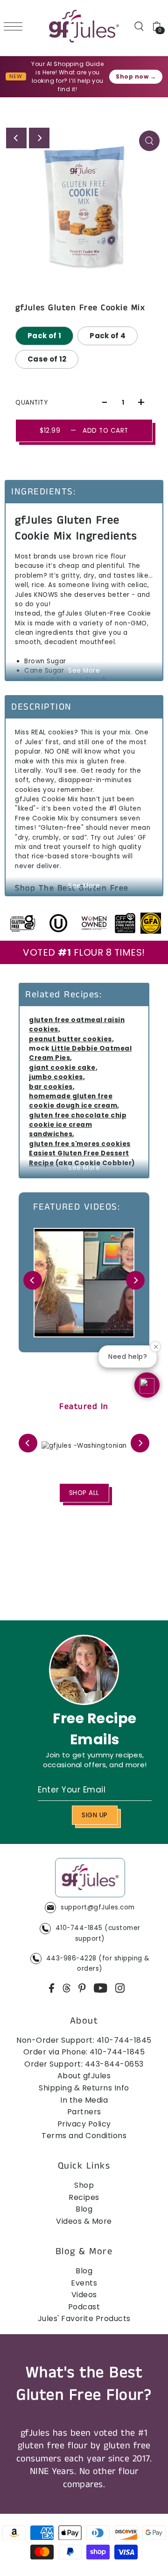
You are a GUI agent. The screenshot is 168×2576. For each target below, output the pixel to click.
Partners (84, 2112)
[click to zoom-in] (149, 141)
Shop (84, 2185)
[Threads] (67, 1988)
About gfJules (84, 2076)
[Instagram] (120, 1988)
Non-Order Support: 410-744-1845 (84, 2040)
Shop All (84, 1493)
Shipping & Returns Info (84, 2088)
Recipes (84, 2197)
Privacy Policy (84, 2124)
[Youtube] (101, 1988)
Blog (84, 2209)
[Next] (39, 138)
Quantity (31, 403)
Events (84, 2283)
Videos (84, 2295)
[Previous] (16, 138)
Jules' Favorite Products (84, 2318)
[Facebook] (52, 1988)
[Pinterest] (82, 1988)
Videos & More (84, 2221)
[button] (147, 1385)
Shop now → (136, 76)
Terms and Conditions (84, 2136)
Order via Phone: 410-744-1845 (84, 2052)
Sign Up (95, 1815)
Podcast (84, 2307)
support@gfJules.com (98, 1907)
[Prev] (33, 1280)
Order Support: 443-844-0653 (84, 2064)
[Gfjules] (90, 1880)
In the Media (84, 2100)
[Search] (139, 26)
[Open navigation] (15, 26)
